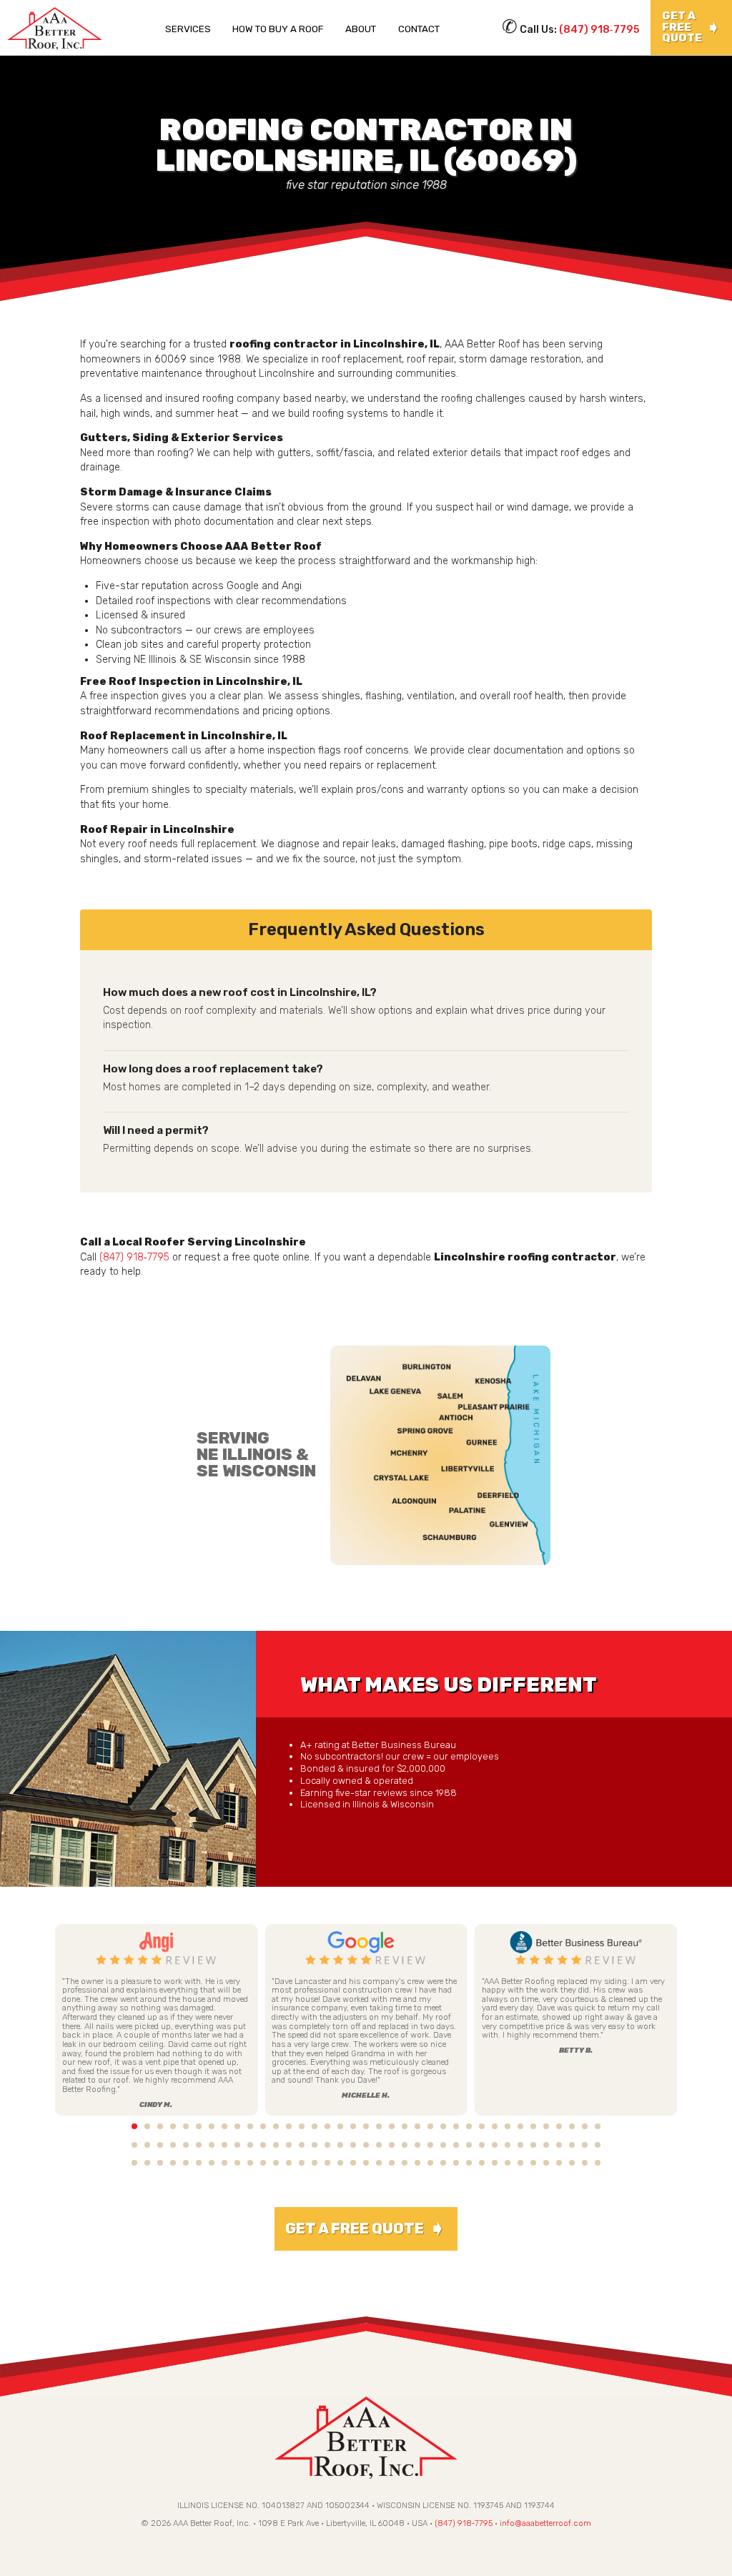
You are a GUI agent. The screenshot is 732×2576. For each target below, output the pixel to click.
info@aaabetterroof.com (545, 2523)
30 (508, 2126)
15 (315, 2126)
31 (520, 2126)
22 (405, 2126)
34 (559, 2126)
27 (469, 2126)
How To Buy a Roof (278, 29)
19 (366, 2126)
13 (289, 2126)
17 (340, 2126)
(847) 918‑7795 (599, 30)
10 (250, 2126)
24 (430, 2126)
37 (598, 2126)
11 (263, 2126)
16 (327, 2126)
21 (392, 2126)
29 (495, 2126)
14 (302, 2126)
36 (585, 2126)
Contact (419, 29)
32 (533, 2126)
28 (482, 2126)
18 (353, 2126)
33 (546, 2126)
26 (456, 2126)
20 (379, 2126)
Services (188, 29)
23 (417, 2126)
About (361, 29)
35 (572, 2126)
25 (443, 2126)
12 (276, 2126)
